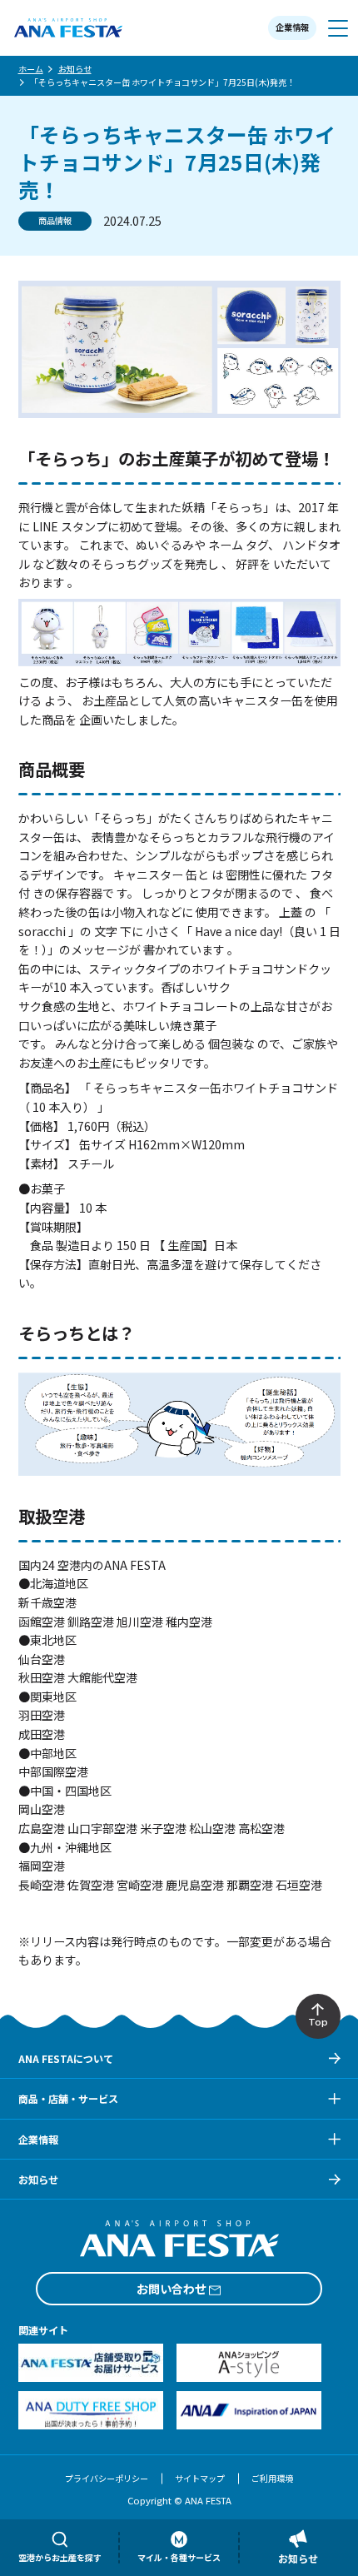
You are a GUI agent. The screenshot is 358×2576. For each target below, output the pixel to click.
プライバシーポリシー (107, 2478)
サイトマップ (200, 2478)
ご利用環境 (272, 2478)
